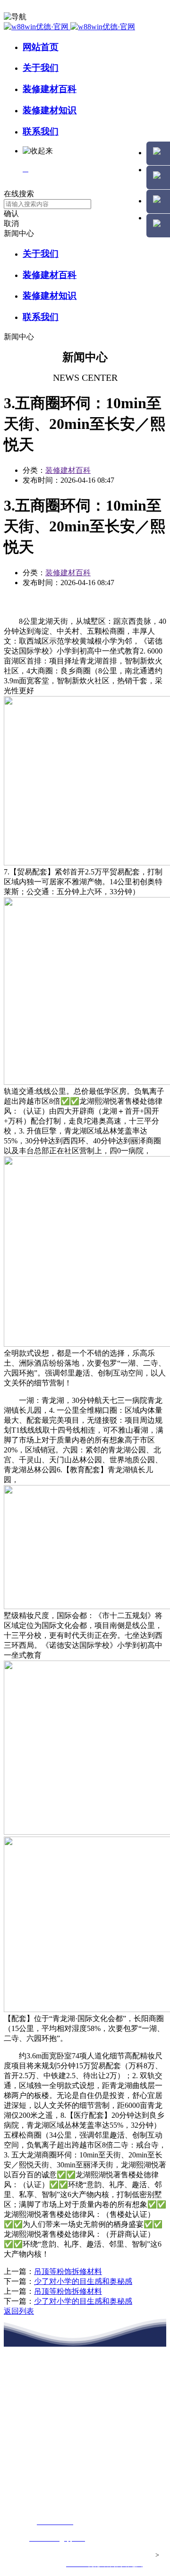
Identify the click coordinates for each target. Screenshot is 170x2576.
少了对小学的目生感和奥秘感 (83, 2281)
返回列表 (19, 2311)
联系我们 (41, 131)
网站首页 (41, 47)
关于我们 (41, 68)
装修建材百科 (50, 89)
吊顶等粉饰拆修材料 (68, 2271)
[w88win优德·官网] (69, 27)
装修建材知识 (50, 110)
